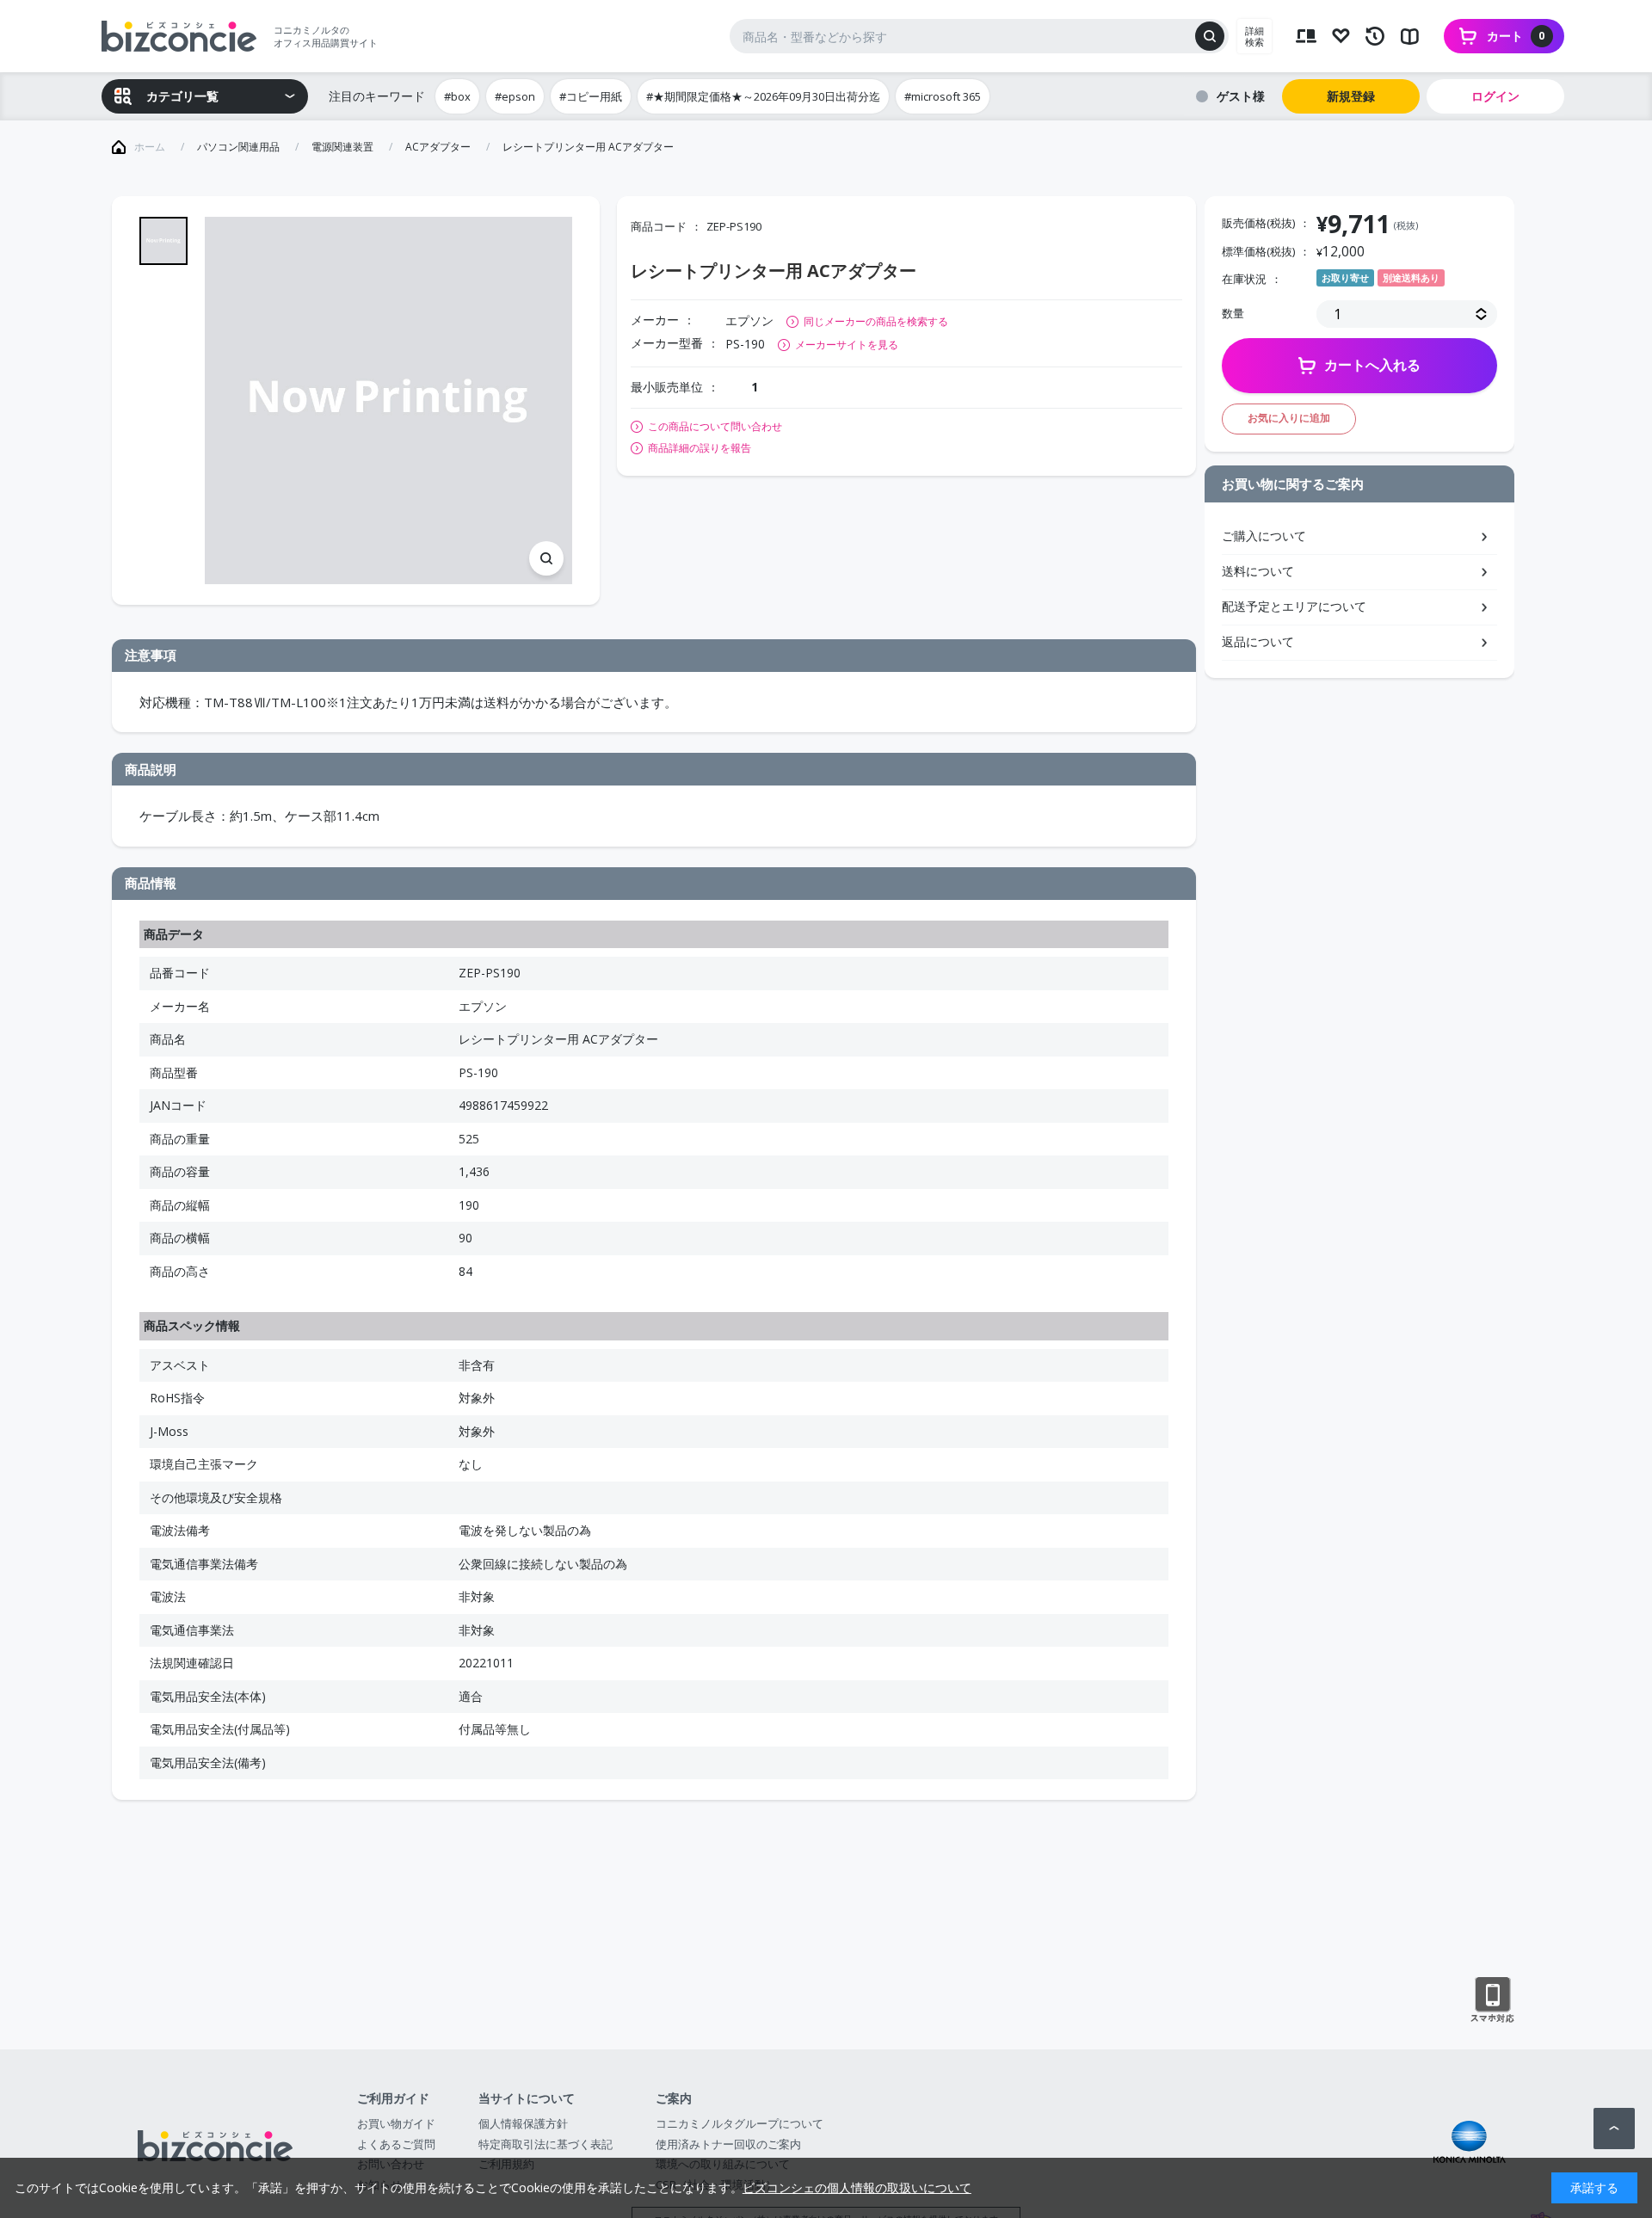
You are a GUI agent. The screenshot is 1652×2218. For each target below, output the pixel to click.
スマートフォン (1492, 2000)
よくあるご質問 (396, 2144)
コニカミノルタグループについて (740, 2123)
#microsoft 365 (943, 96)
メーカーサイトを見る (847, 345)
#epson (515, 96)
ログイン (1495, 96)
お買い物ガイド (396, 2123)
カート (1516, 36)
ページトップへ (1614, 2129)
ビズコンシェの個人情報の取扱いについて (857, 2187)
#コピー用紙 (591, 96)
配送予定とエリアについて (1294, 606)
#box (457, 96)
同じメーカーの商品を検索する (876, 321)
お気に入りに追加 (1289, 418)
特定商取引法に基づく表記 (546, 2144)
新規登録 (1351, 96)
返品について (1258, 641)
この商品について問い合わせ (715, 427)
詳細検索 (1254, 36)
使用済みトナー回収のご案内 (728, 2144)
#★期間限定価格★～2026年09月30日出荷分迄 (763, 96)
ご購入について (1264, 536)
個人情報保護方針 (523, 2123)
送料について (1258, 571)
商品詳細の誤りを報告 (700, 448)
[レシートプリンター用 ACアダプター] (388, 400)
